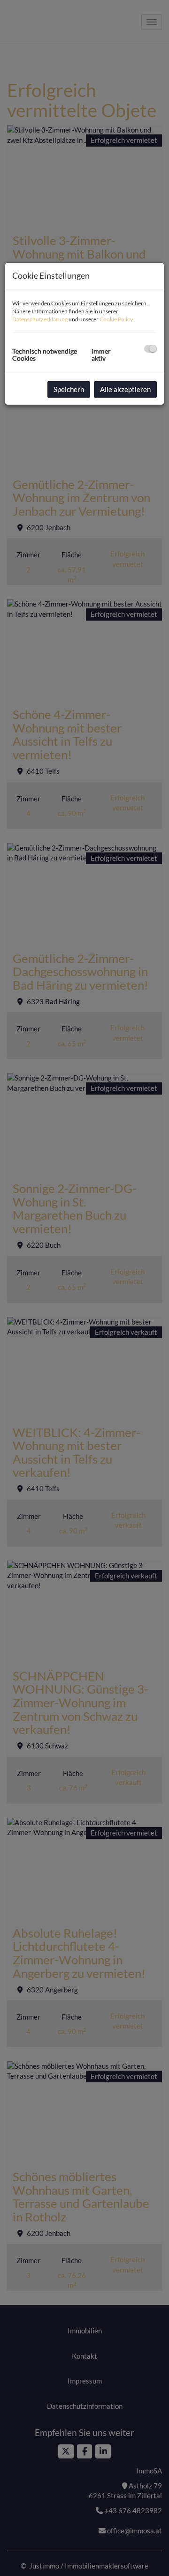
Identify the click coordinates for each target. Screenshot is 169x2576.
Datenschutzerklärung (40, 319)
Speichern (69, 389)
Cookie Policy (116, 319)
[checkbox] (150, 349)
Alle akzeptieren (125, 389)
